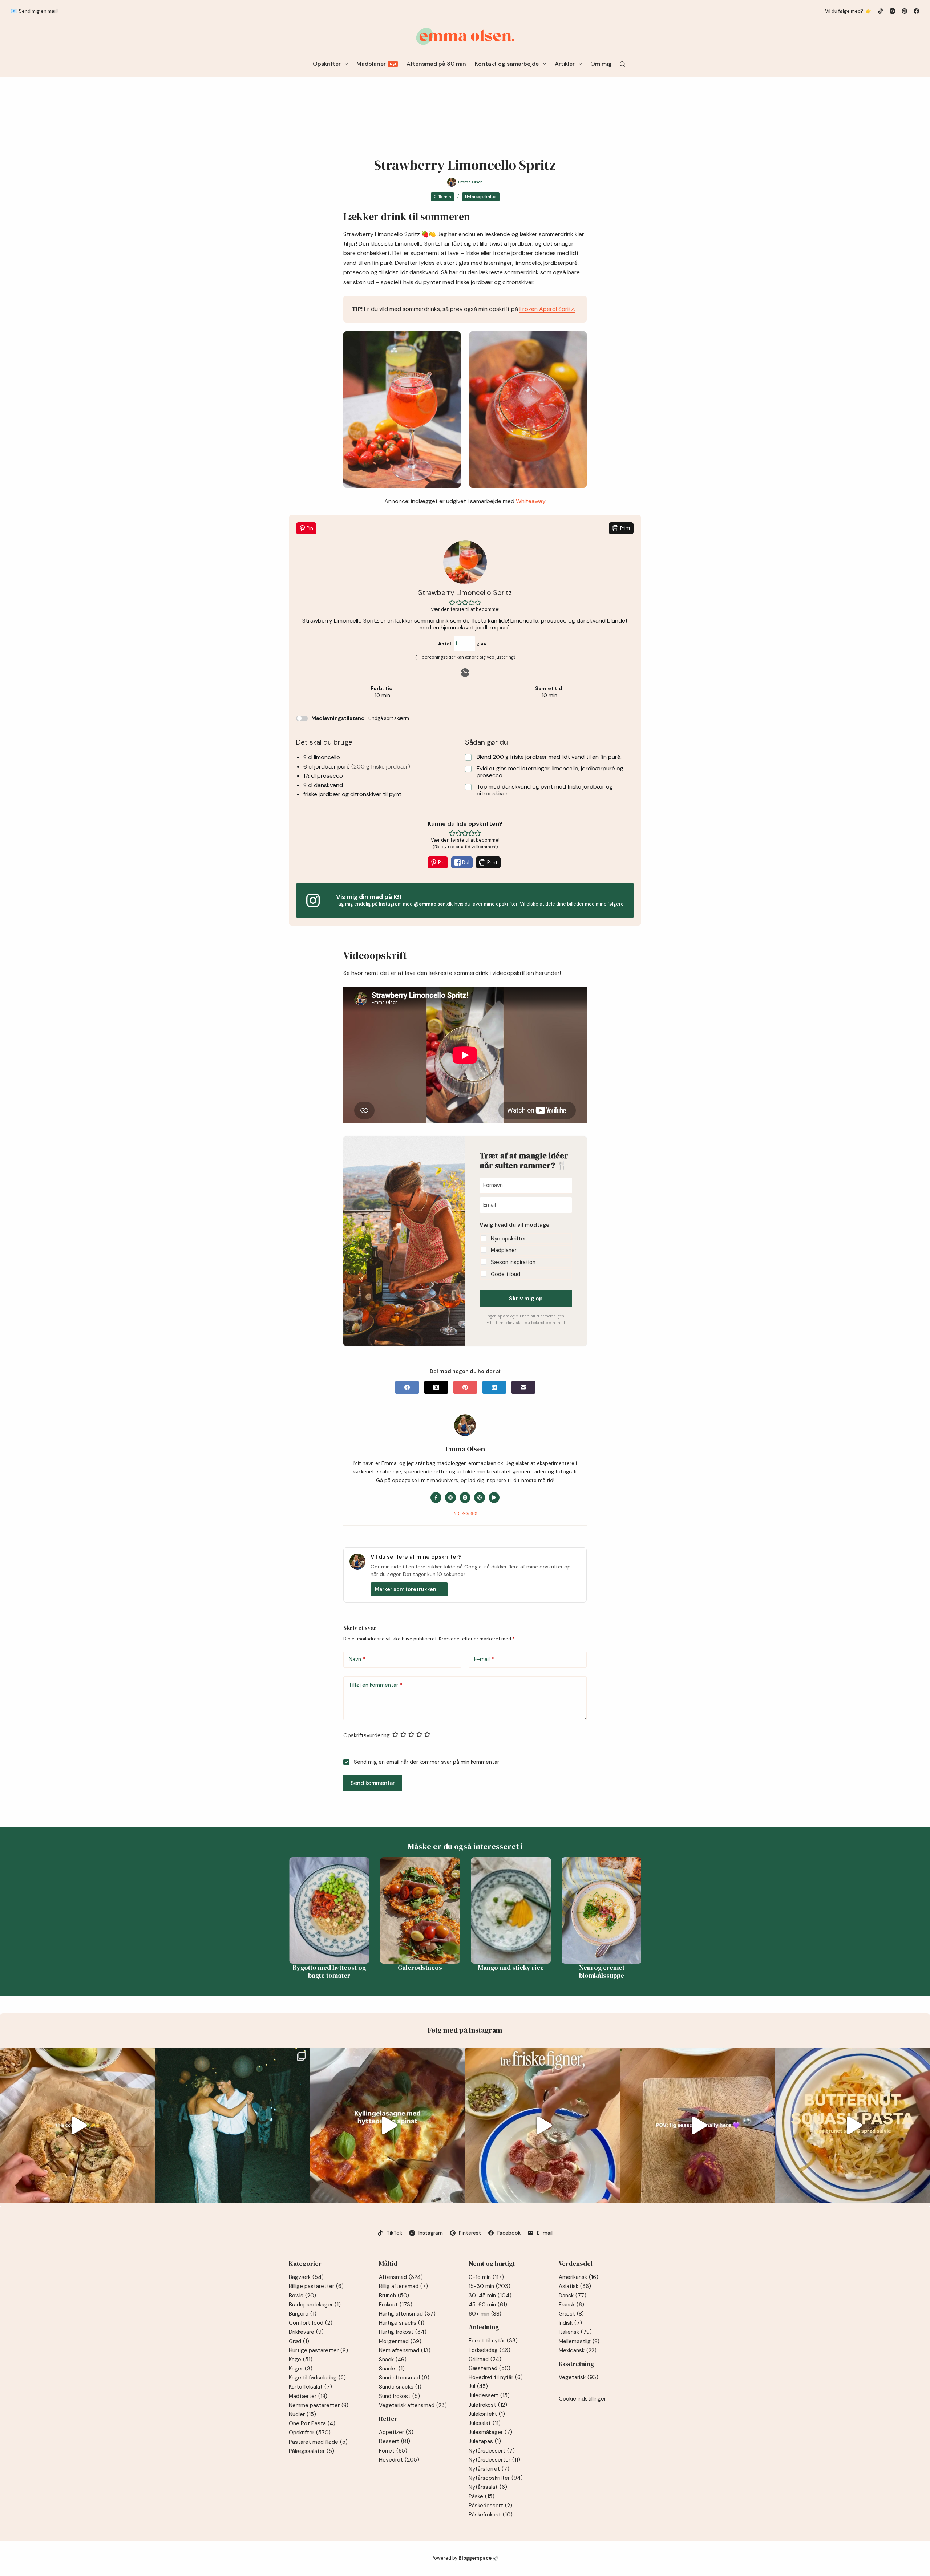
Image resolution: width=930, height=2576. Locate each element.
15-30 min (490, 2286)
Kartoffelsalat (310, 2387)
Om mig (601, 64)
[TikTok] (880, 11)
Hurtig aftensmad (407, 2314)
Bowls (302, 2296)
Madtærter (308, 2396)
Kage (301, 2360)
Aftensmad (401, 2277)
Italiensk (575, 2332)
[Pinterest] (904, 11)
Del (465, 862)
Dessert (395, 2441)
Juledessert (489, 2395)
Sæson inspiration (513, 1262)
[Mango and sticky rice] (488, 1910)
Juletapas (485, 2441)
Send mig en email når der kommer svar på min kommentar (426, 1762)
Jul (478, 2386)
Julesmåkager (490, 2432)
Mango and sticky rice (487, 1968)
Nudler (302, 2414)
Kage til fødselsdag (317, 2378)
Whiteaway (531, 501)
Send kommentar (373, 1783)
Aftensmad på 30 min (436, 64)
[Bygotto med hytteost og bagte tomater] (306, 1910)
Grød (299, 2341)
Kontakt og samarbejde (507, 64)
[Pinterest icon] (480, 1498)
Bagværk (306, 2277)
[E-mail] (523, 1387)
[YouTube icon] (494, 1498)
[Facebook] (916, 11)
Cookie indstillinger (582, 2399)
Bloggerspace (475, 2558)
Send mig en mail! (38, 11)
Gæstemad (490, 2368)
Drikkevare (306, 2332)
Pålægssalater (312, 2451)
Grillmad (485, 2359)
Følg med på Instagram (465, 2030)
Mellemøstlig (579, 2341)
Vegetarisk (579, 2377)
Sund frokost (399, 2396)
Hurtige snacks (402, 2323)
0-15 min (442, 197)
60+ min (485, 2314)
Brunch (394, 2296)
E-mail (484, 1659)
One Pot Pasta (312, 2423)
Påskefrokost (491, 2515)
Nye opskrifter (508, 1239)
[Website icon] (450, 1498)
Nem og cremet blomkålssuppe (578, 1972)
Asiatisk (575, 2286)
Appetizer (396, 2432)
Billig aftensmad (403, 2286)
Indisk (570, 2323)
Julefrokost (488, 2405)
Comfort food (311, 2323)
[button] (452, 602)
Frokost (396, 2305)
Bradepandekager (315, 2305)
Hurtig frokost (403, 2332)
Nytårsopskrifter (481, 197)
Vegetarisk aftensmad (413, 2405)
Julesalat (485, 2423)
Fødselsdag (490, 2350)
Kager (301, 2369)
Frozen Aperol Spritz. (547, 309)
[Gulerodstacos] (397, 1910)
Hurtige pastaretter (318, 2350)
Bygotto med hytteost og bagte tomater (306, 1972)
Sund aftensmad (404, 2378)
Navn (357, 1659)
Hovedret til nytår (496, 2377)
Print (625, 528)
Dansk (573, 2296)
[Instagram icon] (465, 1498)
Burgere (303, 2314)
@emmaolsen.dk (433, 904)
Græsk (571, 2314)
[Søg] (622, 64)
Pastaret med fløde (318, 2442)
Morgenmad (400, 2341)
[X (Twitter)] (436, 1387)
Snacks (392, 2369)
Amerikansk (579, 2277)
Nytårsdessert (492, 2451)
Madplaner (376, 64)
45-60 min (488, 2305)
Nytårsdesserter (494, 2460)
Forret (393, 2451)
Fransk (571, 2305)
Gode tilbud (506, 1274)
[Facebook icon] (436, 1498)
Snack (393, 2360)
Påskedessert (490, 2506)
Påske (482, 2496)
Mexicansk (578, 2350)
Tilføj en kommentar (376, 1685)
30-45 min (490, 2296)
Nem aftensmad (405, 2350)
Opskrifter (327, 64)
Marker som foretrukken (409, 1589)
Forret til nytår (493, 2341)
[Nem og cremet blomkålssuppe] (578, 1910)
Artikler (565, 64)
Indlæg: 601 (465, 1514)
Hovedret (399, 2460)
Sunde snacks (400, 2387)
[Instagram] (892, 11)
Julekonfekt (487, 2414)
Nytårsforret (489, 2469)
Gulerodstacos (397, 1968)
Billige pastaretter (316, 2286)
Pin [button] (309, 528)
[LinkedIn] (494, 1387)
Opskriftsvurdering (367, 1735)
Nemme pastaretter (319, 2405)
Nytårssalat (488, 2487)
